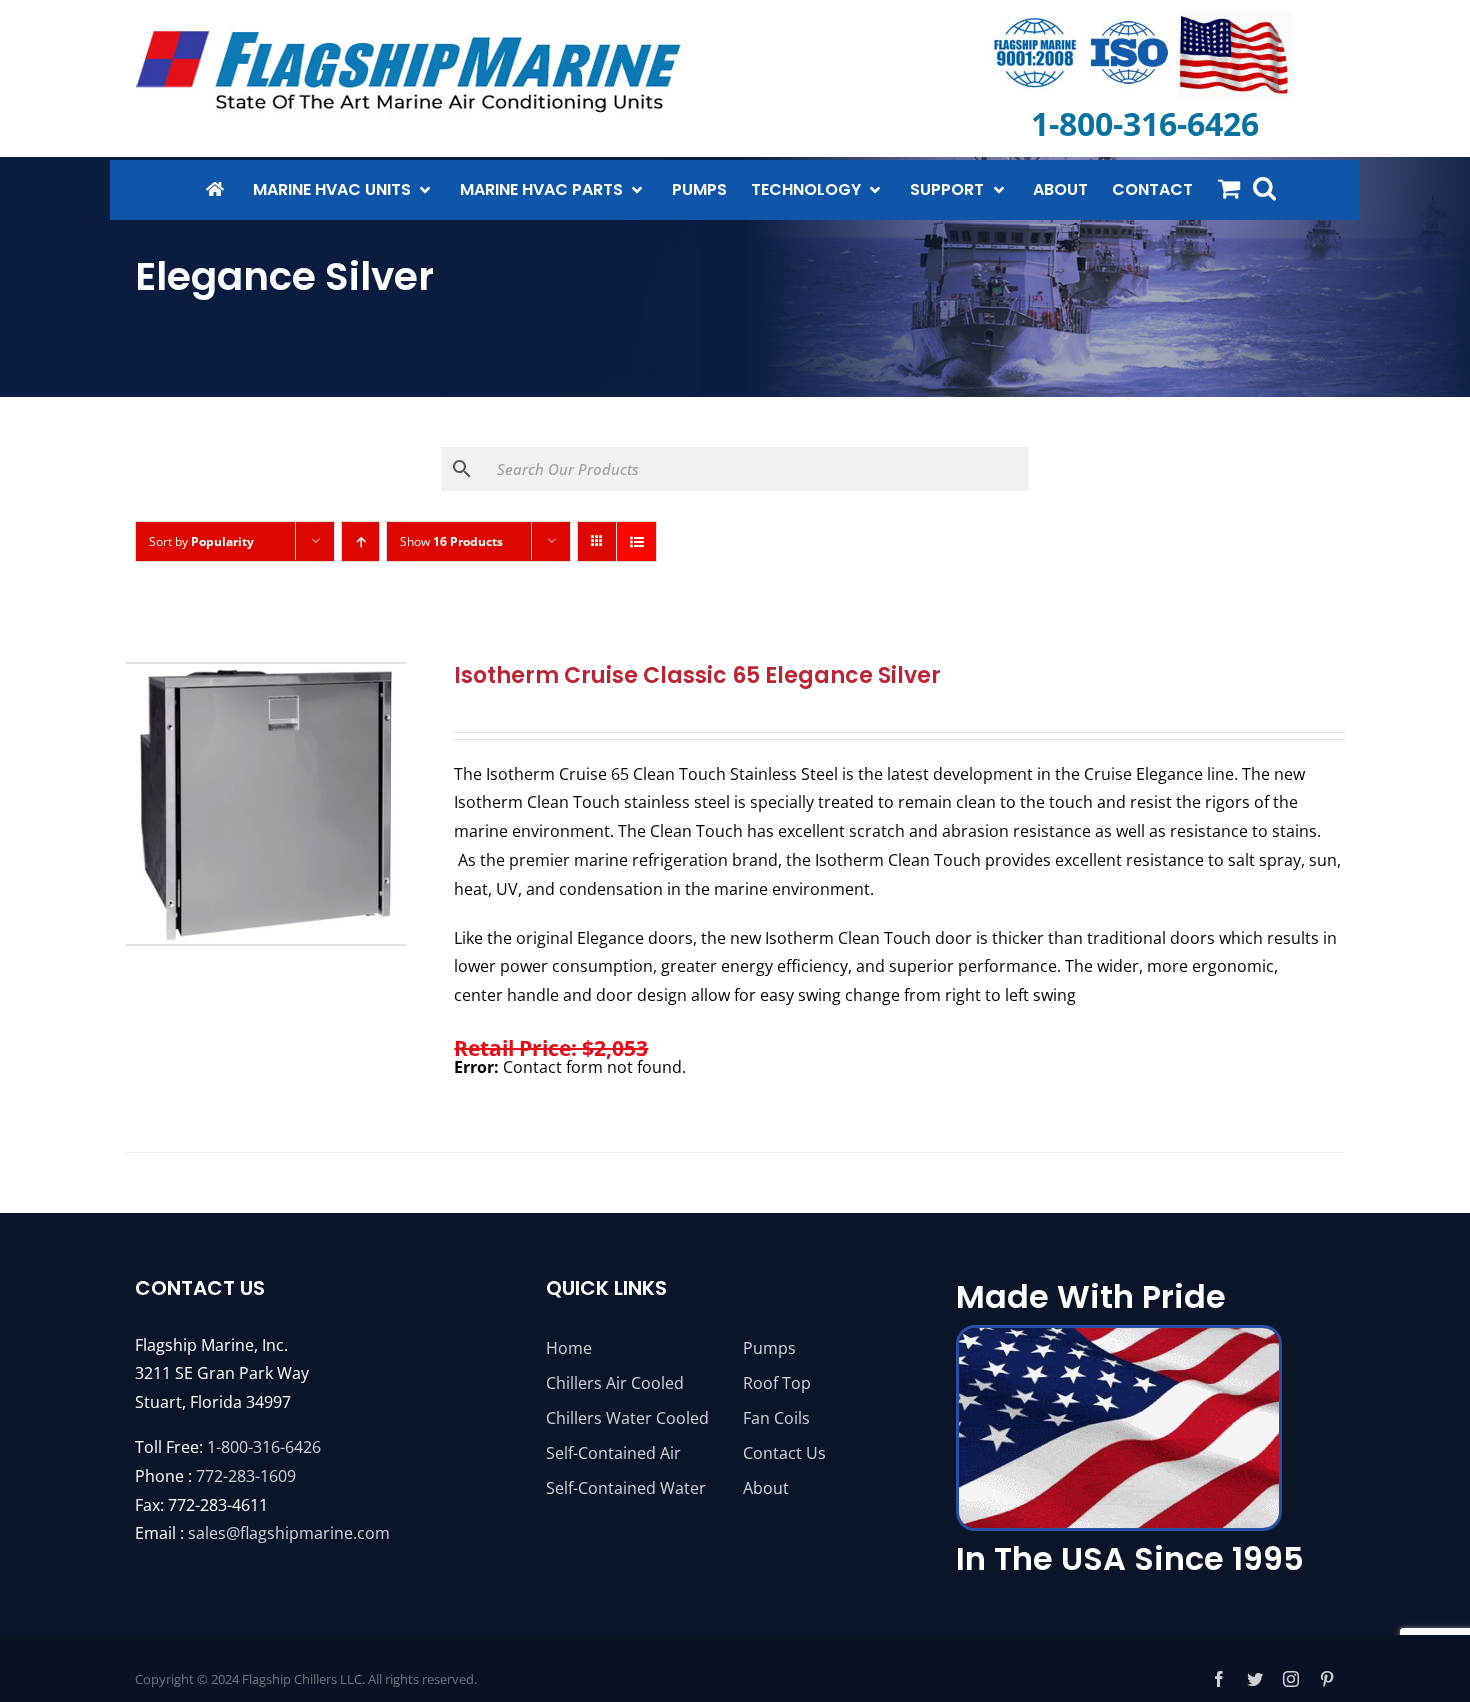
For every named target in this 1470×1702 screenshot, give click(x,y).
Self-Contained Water (626, 1488)
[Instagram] (1291, 1679)
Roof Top (777, 1383)
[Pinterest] (1327, 1679)
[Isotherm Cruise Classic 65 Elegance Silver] (265, 804)
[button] (1264, 188)
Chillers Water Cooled (627, 1418)
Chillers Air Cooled (615, 1383)
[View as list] (636, 541)
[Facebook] (1219, 1679)
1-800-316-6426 (264, 1447)
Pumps (769, 1348)
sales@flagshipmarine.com (289, 1533)
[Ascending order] (360, 541)
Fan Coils (776, 1418)
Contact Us (784, 1453)
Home (569, 1348)
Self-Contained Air (613, 1453)
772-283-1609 (246, 1476)
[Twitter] (1255, 1679)
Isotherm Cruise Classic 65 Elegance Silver (697, 675)
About (766, 1488)
